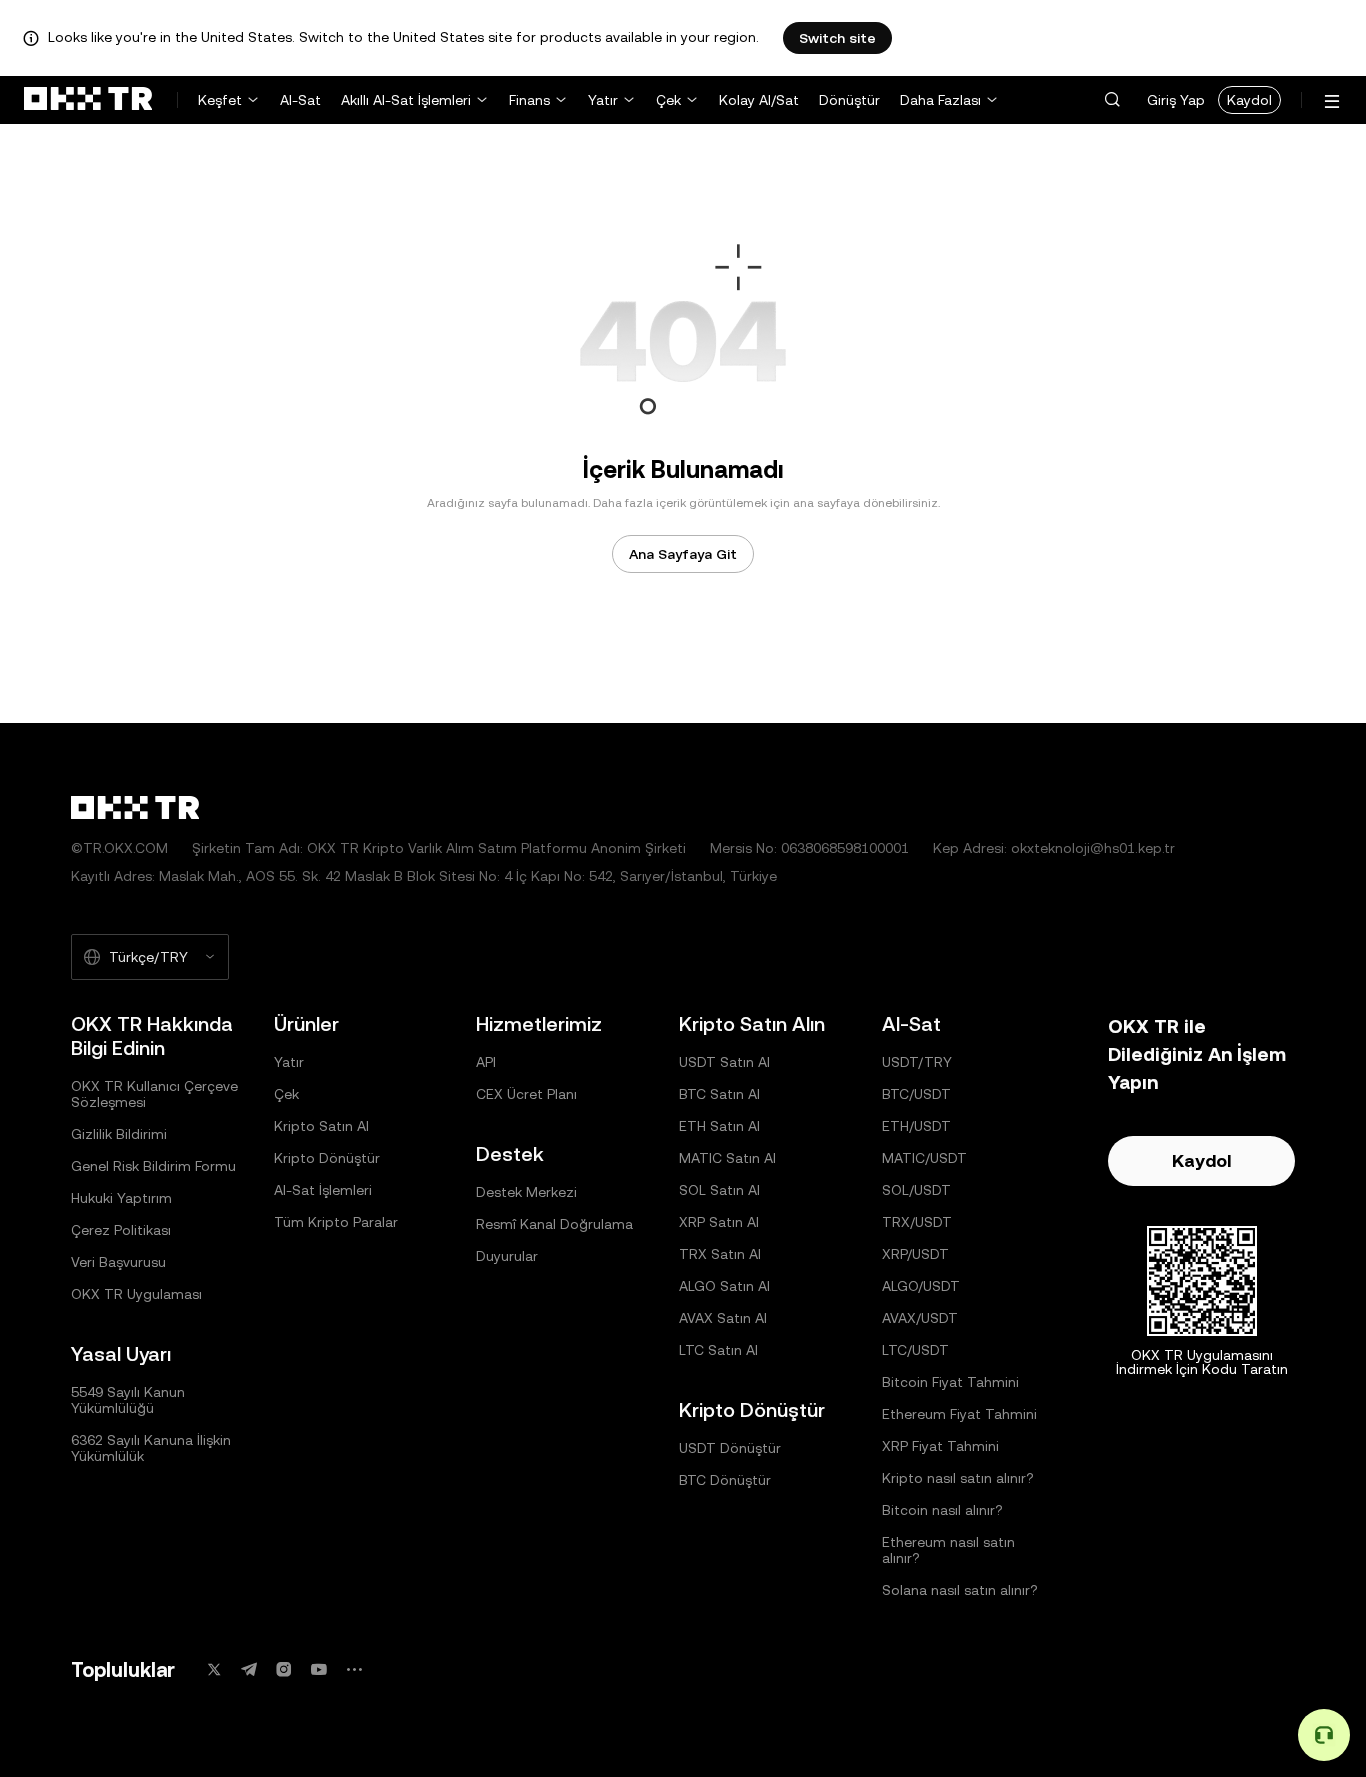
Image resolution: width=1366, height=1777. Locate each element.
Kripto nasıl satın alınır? (958, 1478)
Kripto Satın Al (321, 1126)
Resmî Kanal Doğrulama (554, 1224)
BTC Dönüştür (725, 1480)
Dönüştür (849, 100)
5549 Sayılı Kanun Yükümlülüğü (128, 1400)
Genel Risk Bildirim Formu (153, 1166)
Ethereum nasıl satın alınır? (948, 1550)
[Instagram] (284, 1669)
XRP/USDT (915, 1254)
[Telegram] (249, 1669)
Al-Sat (300, 100)
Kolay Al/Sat (759, 100)
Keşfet (220, 100)
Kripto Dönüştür (327, 1158)
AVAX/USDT (920, 1318)
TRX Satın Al (720, 1254)
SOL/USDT (916, 1190)
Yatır (603, 100)
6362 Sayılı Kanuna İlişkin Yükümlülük (151, 1448)
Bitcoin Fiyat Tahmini (950, 1382)
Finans (529, 100)
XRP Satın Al (719, 1222)
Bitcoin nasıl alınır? (942, 1510)
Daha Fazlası (940, 100)
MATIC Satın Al (727, 1158)
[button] (1112, 100)
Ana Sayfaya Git (683, 554)
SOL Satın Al (719, 1190)
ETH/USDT (916, 1126)
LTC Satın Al (718, 1350)
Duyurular (507, 1256)
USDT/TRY (917, 1062)
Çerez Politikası (121, 1230)
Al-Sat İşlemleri (323, 1190)
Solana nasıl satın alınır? (960, 1590)
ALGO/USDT (921, 1286)
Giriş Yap (1176, 100)
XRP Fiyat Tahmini (940, 1446)
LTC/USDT (915, 1350)
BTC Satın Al (719, 1094)
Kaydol (1249, 100)
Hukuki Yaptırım (121, 1198)
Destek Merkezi (526, 1192)
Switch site (837, 38)
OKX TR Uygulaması (136, 1294)
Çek (668, 100)
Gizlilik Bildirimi (119, 1134)
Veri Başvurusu (118, 1262)
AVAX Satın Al (723, 1318)
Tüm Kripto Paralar (336, 1222)
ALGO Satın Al (724, 1286)
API (486, 1062)
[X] (214, 1669)
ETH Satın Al (719, 1126)
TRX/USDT (917, 1222)
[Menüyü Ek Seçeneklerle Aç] (1332, 101)
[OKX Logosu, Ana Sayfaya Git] (88, 100)
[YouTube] (319, 1669)
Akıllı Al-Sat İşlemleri (406, 100)
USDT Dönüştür (730, 1448)
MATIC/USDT (924, 1158)
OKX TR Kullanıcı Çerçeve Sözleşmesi (154, 1094)
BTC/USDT (916, 1094)
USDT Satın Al (724, 1062)
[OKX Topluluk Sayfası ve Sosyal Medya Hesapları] (354, 1669)
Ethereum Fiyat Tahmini (959, 1414)
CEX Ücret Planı (526, 1094)
